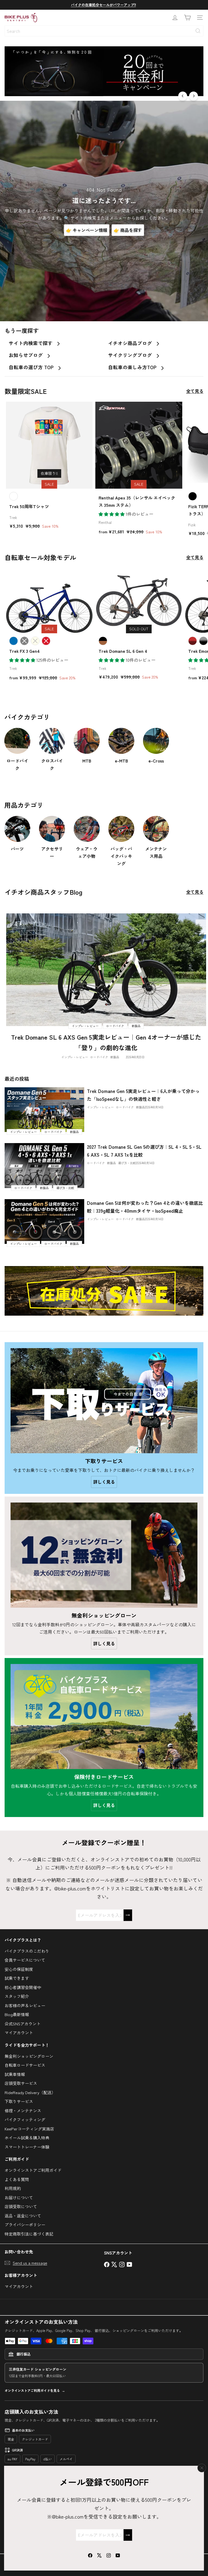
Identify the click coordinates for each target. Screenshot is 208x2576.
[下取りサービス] (104, 1401)
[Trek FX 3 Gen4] (49, 626)
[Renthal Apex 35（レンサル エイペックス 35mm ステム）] (139, 470)
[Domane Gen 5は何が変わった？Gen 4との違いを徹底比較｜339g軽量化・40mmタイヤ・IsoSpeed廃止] (44, 1222)
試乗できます (17, 1978)
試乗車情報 (15, 2074)
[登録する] (128, 2535)
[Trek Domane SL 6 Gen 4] (139, 626)
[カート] (187, 18)
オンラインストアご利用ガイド (33, 2170)
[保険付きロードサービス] (104, 1717)
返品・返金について (23, 2216)
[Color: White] (14, 496)
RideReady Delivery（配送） (30, 2092)
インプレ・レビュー (75, 1057)
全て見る (195, 391)
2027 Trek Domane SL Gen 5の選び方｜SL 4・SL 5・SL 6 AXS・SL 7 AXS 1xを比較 (144, 1151)
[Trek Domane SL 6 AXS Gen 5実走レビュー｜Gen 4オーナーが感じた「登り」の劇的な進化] (106, 970)
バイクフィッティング (25, 2119)
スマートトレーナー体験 (27, 2147)
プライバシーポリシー (25, 2225)
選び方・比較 (127, 1163)
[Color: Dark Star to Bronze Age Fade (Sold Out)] (103, 641)
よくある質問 (17, 2179)
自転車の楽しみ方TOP (133, 367)
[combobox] (104, 31)
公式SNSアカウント (23, 2024)
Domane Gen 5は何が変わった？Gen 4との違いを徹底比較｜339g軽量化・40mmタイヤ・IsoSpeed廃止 (145, 1207)
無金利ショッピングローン (29, 2056)
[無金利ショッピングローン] (104, 1555)
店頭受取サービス (21, 2083)
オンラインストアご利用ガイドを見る (32, 2390)
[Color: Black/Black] (193, 496)
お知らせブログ (26, 355)
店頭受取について (21, 2206)
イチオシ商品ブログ (131, 343)
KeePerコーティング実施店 (29, 2129)
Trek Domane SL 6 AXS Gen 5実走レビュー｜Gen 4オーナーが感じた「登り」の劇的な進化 (106, 1042)
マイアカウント (19, 2032)
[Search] (198, 31)
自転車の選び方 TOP (32, 367)
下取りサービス (19, 2101)
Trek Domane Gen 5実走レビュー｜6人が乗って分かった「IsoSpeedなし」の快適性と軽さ (143, 1095)
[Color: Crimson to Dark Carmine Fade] (193, 641)
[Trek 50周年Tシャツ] (49, 467)
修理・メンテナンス (23, 2111)
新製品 (115, 1057)
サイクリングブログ (131, 355)
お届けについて (19, 2197)
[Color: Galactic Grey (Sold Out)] (24, 641)
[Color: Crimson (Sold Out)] (46, 641)
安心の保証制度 (19, 1969)
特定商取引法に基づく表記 (29, 2234)
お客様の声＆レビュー (25, 2005)
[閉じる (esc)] (202, 2468)
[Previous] (183, 96)
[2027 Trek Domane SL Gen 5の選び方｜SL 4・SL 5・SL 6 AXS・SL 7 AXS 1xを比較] (44, 1165)
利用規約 (13, 2188)
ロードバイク (99, 1057)
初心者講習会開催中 (23, 1987)
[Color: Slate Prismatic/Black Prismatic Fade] (203, 641)
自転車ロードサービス (25, 2065)
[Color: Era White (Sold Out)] (35, 641)
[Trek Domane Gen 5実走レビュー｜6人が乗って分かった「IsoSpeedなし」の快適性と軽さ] (44, 1110)
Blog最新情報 (17, 2014)
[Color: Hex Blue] (14, 641)
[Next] (194, 96)
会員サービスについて (25, 1960)
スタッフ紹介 (17, 1996)
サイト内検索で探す (31, 343)
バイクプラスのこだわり (27, 1951)
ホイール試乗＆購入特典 (27, 2138)
